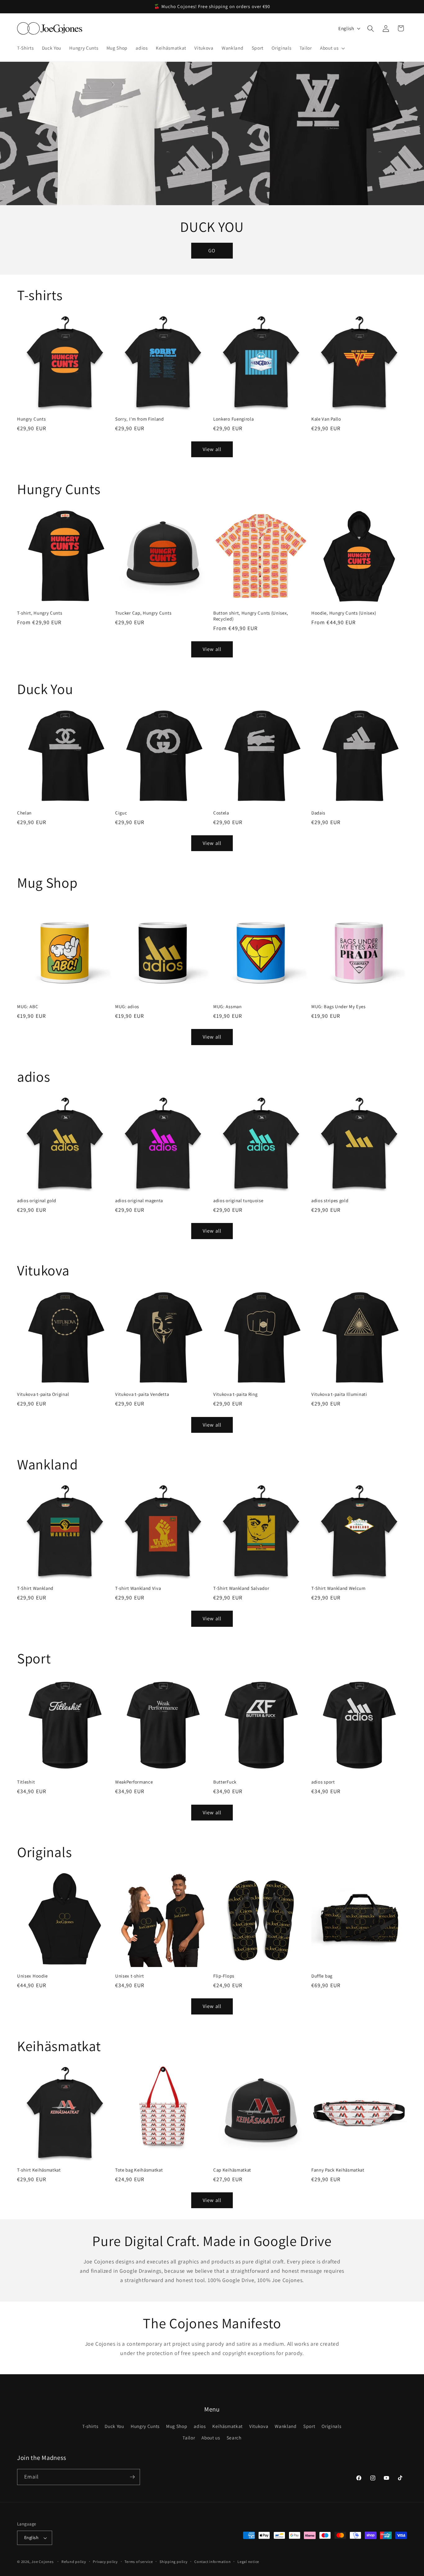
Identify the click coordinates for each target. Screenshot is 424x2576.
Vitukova (259, 2426)
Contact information (213, 2562)
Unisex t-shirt (130, 1976)
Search (234, 2438)
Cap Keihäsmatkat (232, 2170)
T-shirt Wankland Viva (138, 1588)
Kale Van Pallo (326, 419)
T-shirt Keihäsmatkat (39, 2170)
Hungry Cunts (31, 419)
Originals (331, 2426)
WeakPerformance (134, 1782)
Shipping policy (174, 2562)
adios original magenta (139, 1200)
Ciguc (121, 813)
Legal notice (248, 2562)
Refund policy (74, 2562)
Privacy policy (105, 2562)
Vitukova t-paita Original (43, 1394)
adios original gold (37, 1200)
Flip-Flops (224, 1976)
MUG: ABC (28, 1006)
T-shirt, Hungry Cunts (40, 613)
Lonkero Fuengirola (233, 419)
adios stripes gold (330, 1200)
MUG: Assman (228, 1006)
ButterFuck (225, 1782)
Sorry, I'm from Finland (140, 419)
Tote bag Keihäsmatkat (139, 2170)
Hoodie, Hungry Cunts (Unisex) (344, 613)
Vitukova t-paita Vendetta (142, 1394)
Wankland (286, 2426)
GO (212, 250)
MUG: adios (127, 1006)
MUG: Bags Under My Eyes (338, 1006)
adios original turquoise (238, 1200)
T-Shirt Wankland (35, 1588)
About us (211, 2438)
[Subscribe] (132, 2477)
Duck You (114, 2426)
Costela (221, 813)
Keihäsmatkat (228, 2426)
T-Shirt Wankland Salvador (241, 1588)
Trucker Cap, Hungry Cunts (143, 613)
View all (212, 449)
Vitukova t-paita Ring (235, 1394)
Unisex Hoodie (32, 1976)
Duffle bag (322, 1976)
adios (200, 2426)
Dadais (318, 813)
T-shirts (90, 2426)
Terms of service (139, 2562)
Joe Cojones (42, 2562)
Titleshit (26, 1782)
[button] (332, 48)
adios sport (323, 1782)
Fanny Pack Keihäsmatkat (338, 2170)
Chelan (24, 813)
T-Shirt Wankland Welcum (338, 1588)
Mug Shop (177, 2426)
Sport (309, 2426)
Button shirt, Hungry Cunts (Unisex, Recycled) (251, 616)
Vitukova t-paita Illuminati (339, 1394)
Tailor (189, 2438)
